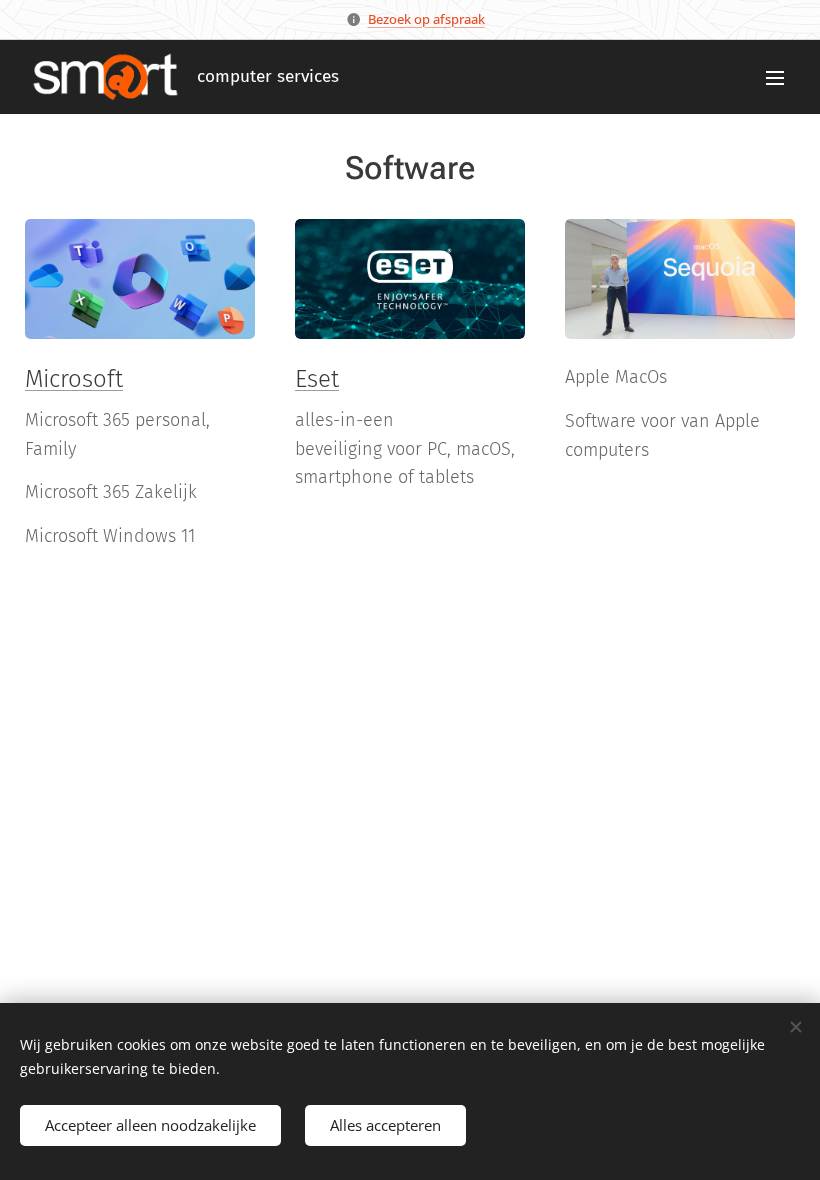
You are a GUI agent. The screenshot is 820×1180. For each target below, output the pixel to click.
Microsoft (74, 379)
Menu (775, 77)
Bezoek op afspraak (426, 19)
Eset (317, 379)
